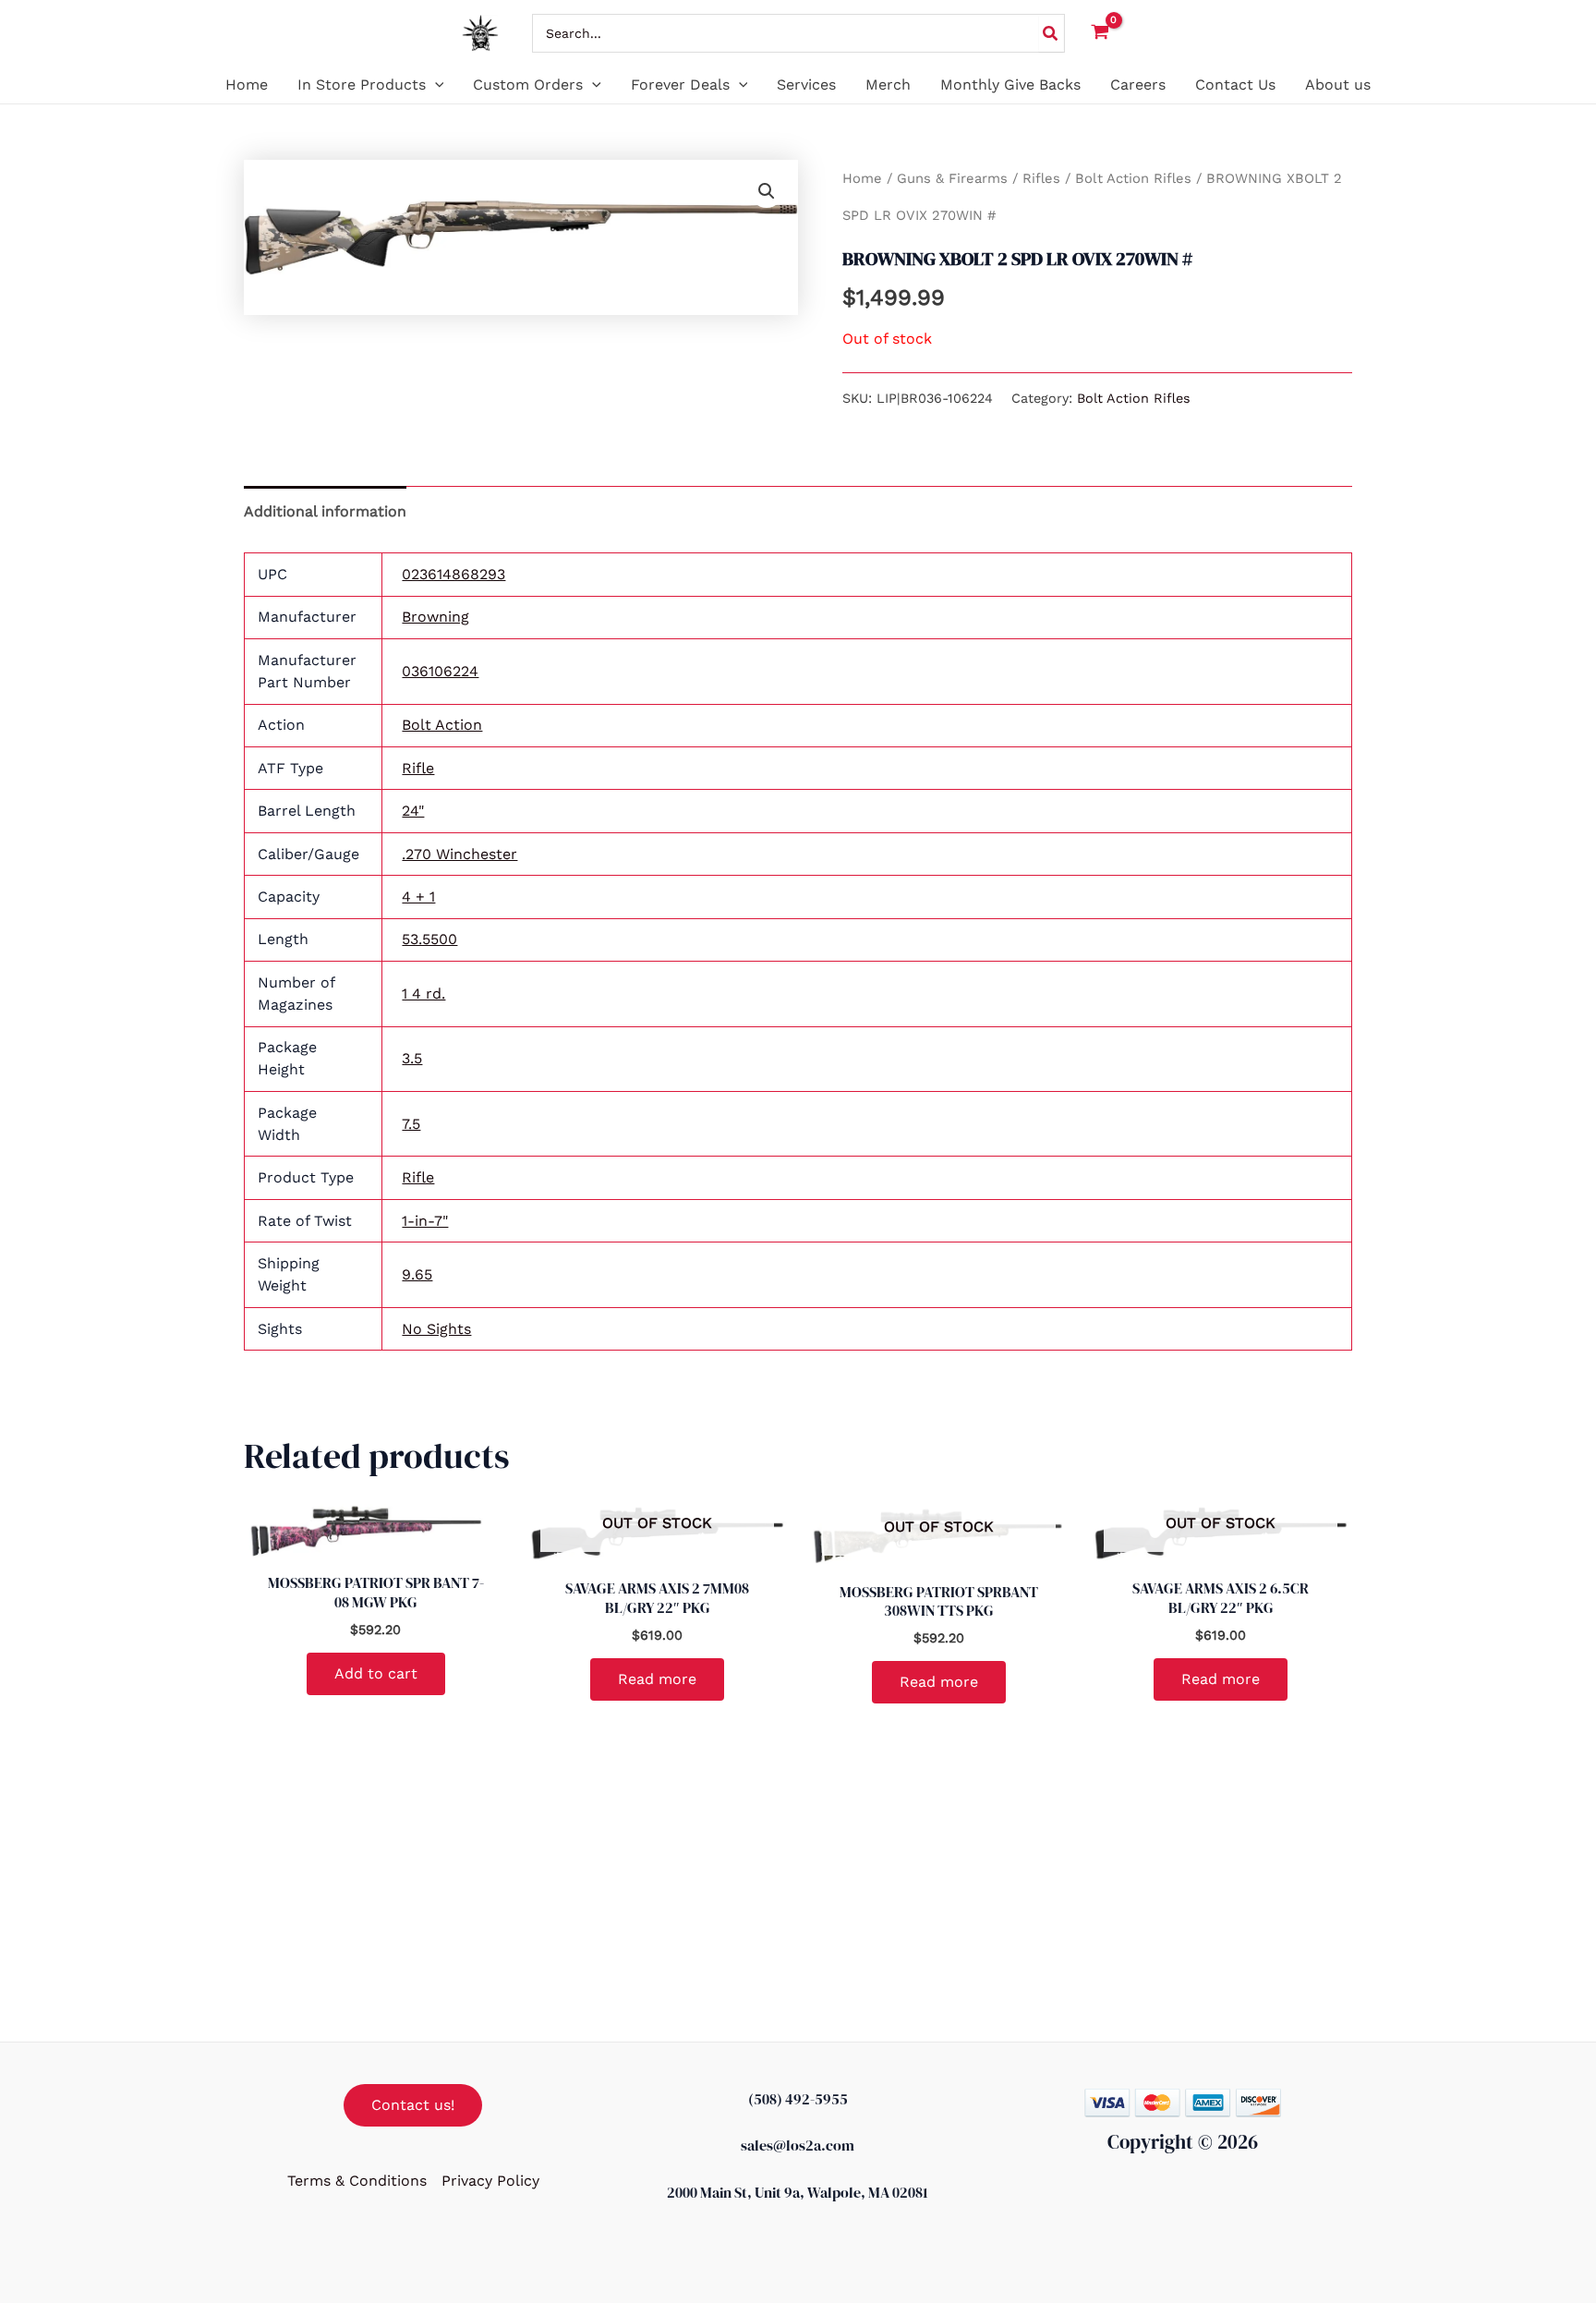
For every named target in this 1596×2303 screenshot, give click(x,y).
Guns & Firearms (952, 178)
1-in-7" (425, 1221)
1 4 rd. (423, 994)
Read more (657, 1679)
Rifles (1041, 178)
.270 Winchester (459, 854)
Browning (435, 617)
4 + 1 (418, 897)
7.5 (411, 1124)
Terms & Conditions (357, 2181)
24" (413, 811)
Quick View (376, 1542)
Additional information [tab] (325, 511)
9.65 (417, 1274)
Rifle (418, 768)
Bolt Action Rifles (1133, 178)
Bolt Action (442, 725)
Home (862, 178)
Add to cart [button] (376, 1673)
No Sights (436, 1329)
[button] (435, 85)
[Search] (1051, 33)
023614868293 (453, 574)
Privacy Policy (490, 2181)
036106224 (440, 671)
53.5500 (429, 939)
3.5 (412, 1058)
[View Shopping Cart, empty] (1100, 34)
